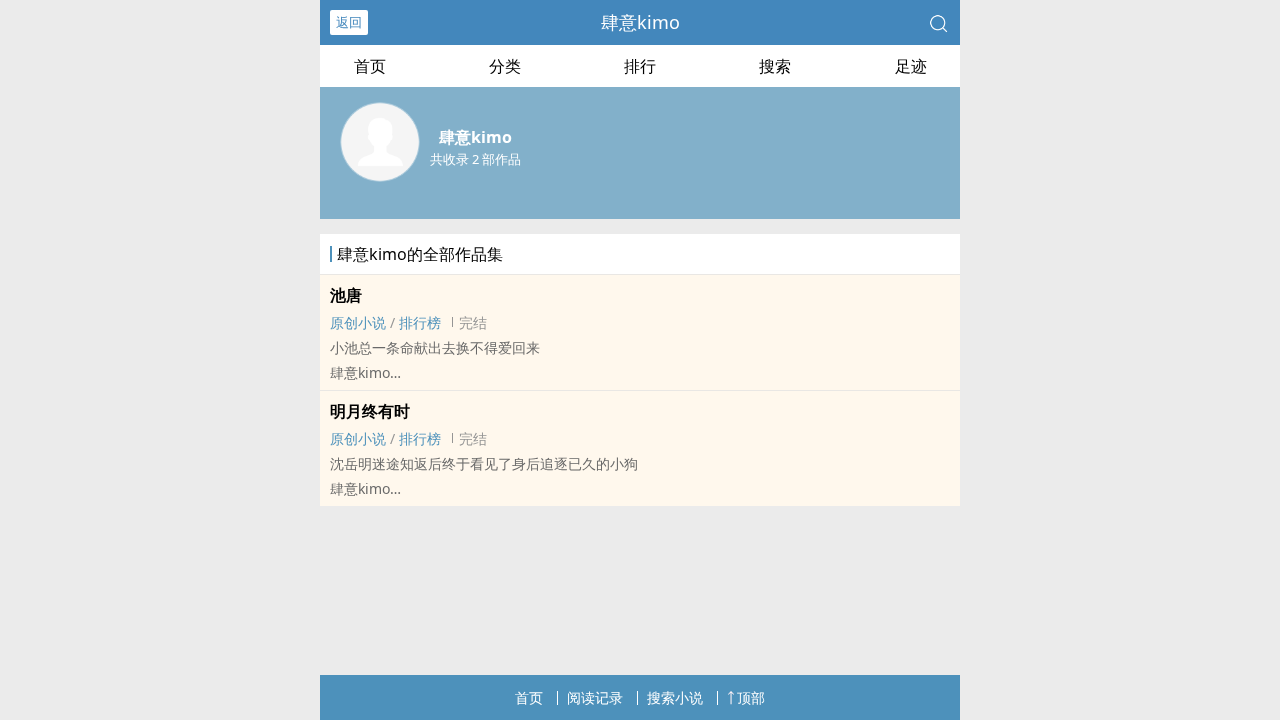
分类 (505, 66)
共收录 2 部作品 (475, 159)
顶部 (751, 697)
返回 (349, 22)
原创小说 (358, 322)
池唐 (346, 295)
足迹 (911, 66)
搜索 (775, 66)
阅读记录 (595, 697)
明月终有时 (370, 411)
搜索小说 (675, 697)
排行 (640, 66)
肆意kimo (640, 22)
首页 (370, 66)
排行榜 (420, 322)
